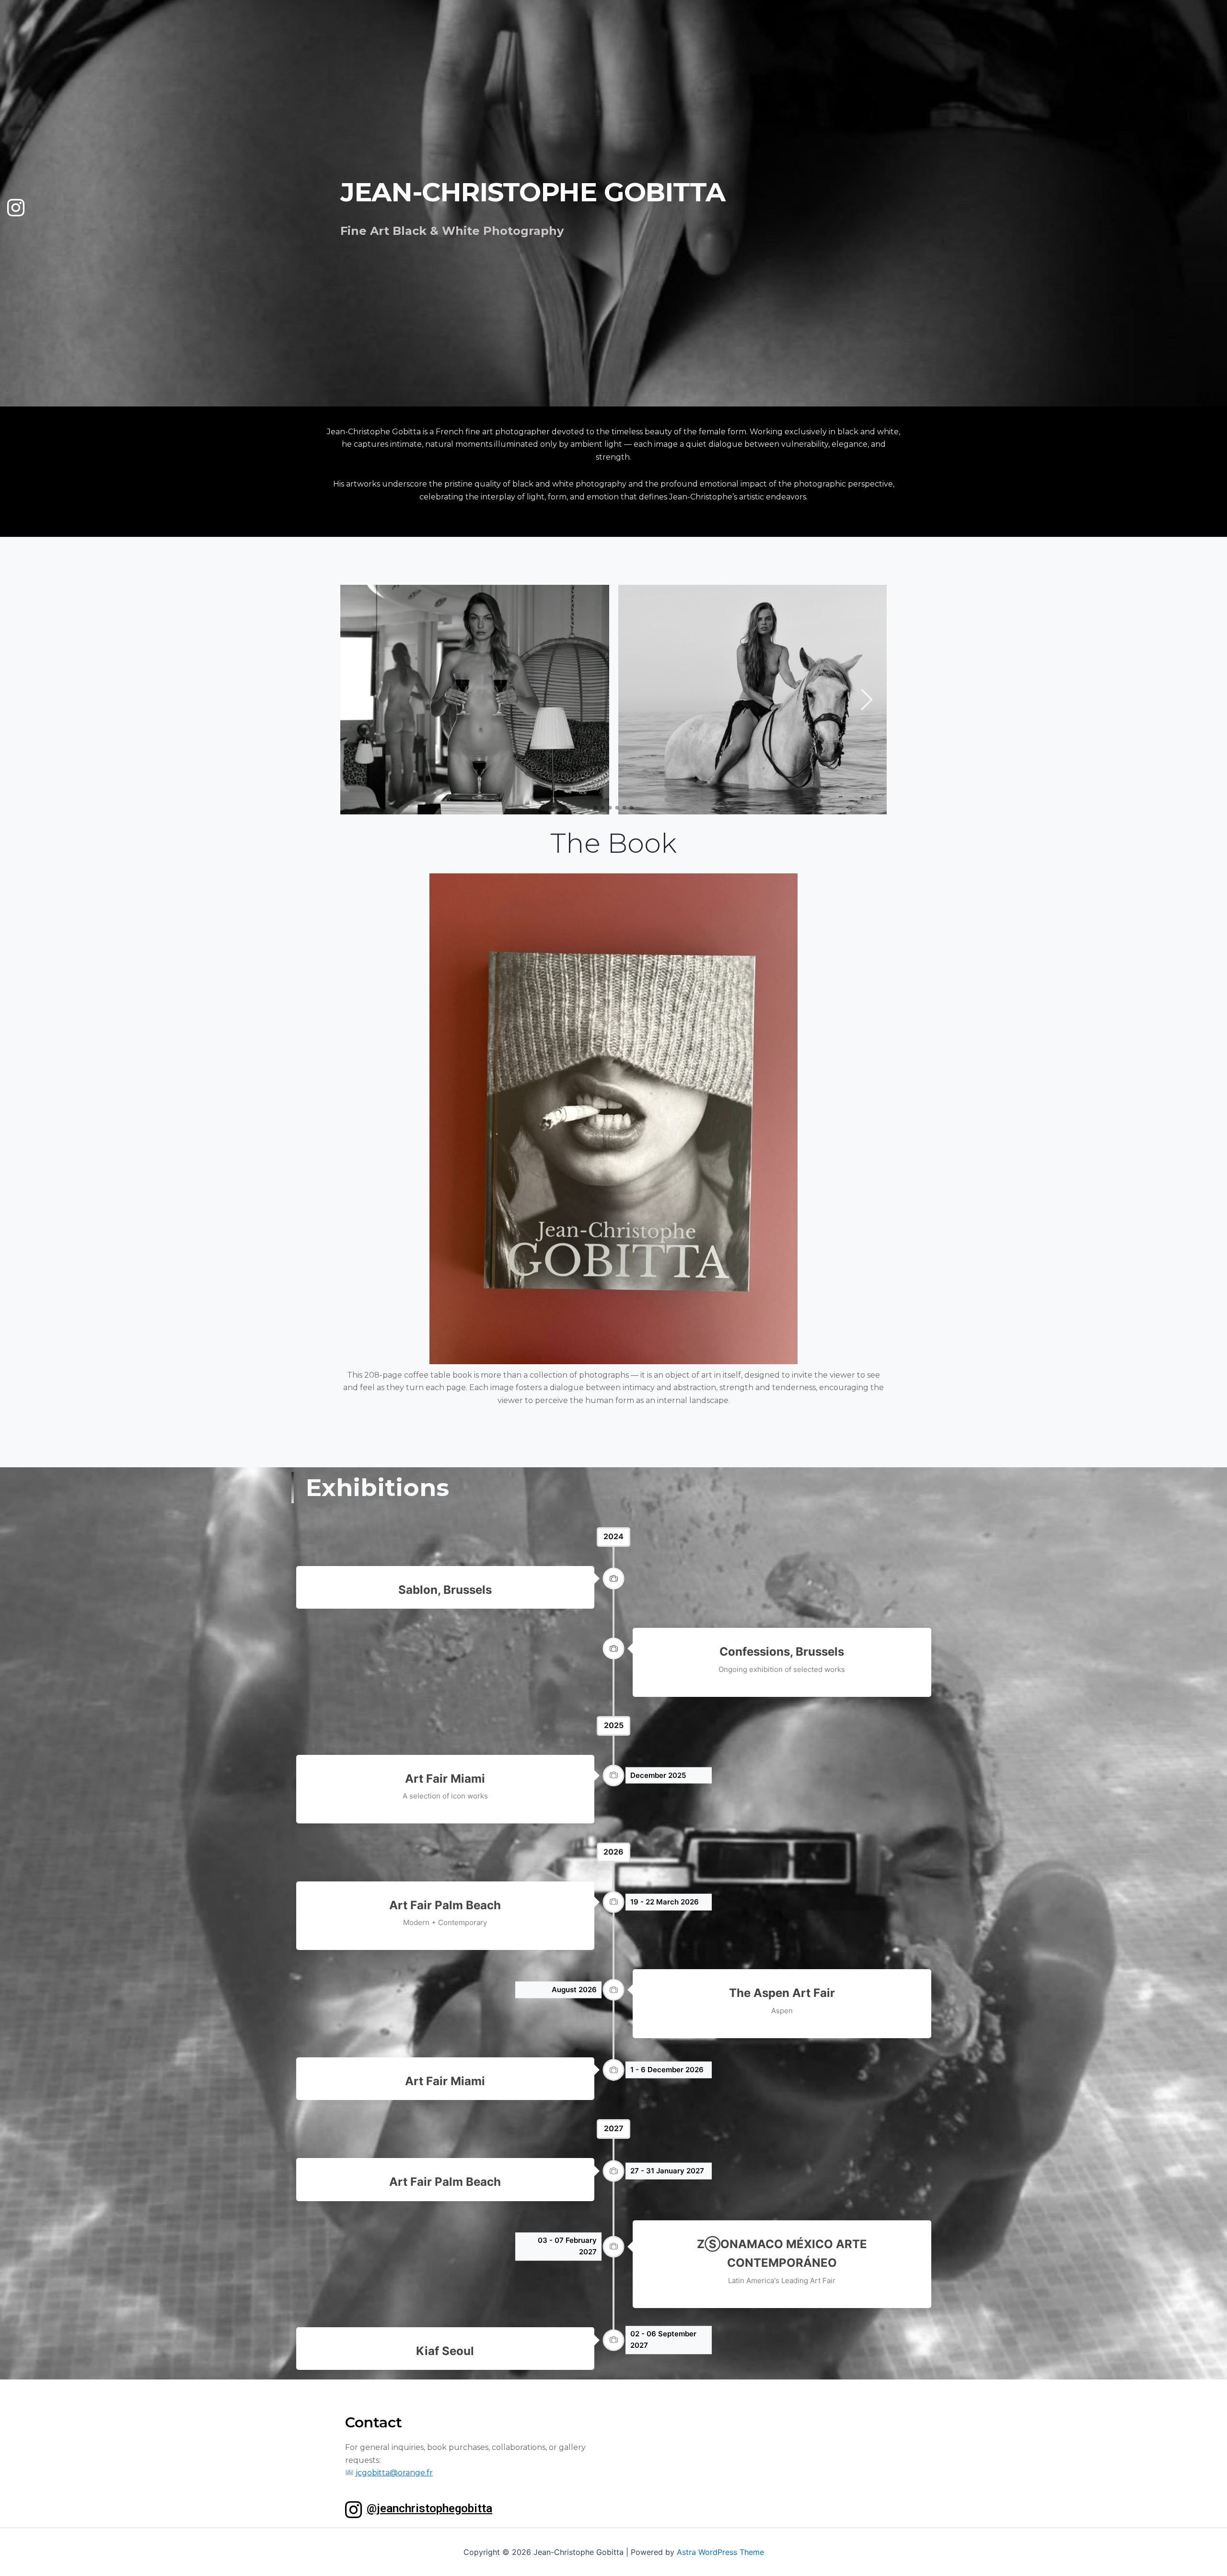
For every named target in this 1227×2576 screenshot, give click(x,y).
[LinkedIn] (12, 203)
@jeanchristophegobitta (429, 2508)
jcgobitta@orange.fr (394, 2473)
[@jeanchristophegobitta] (353, 2510)
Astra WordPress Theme (720, 2552)
